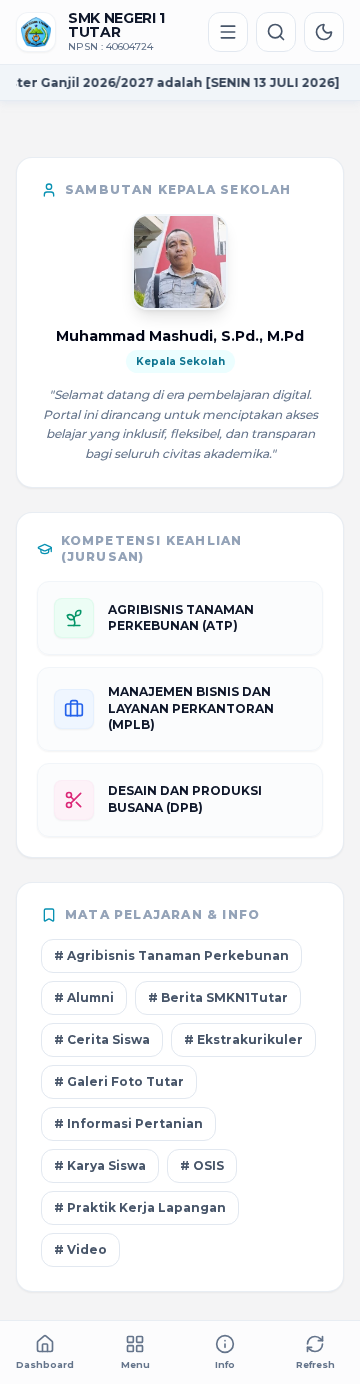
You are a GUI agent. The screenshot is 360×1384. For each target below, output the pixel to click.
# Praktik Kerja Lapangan (140, 1207)
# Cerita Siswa (102, 1039)
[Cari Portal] (276, 32)
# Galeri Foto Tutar (119, 1081)
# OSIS (202, 1165)
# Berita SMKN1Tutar (218, 997)
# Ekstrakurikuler (243, 1039)
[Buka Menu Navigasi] (228, 32)
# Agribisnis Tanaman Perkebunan (171, 955)
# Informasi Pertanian (128, 1123)
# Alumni (84, 997)
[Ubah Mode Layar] (324, 32)
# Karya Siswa (100, 1165)
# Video (80, 1249)
